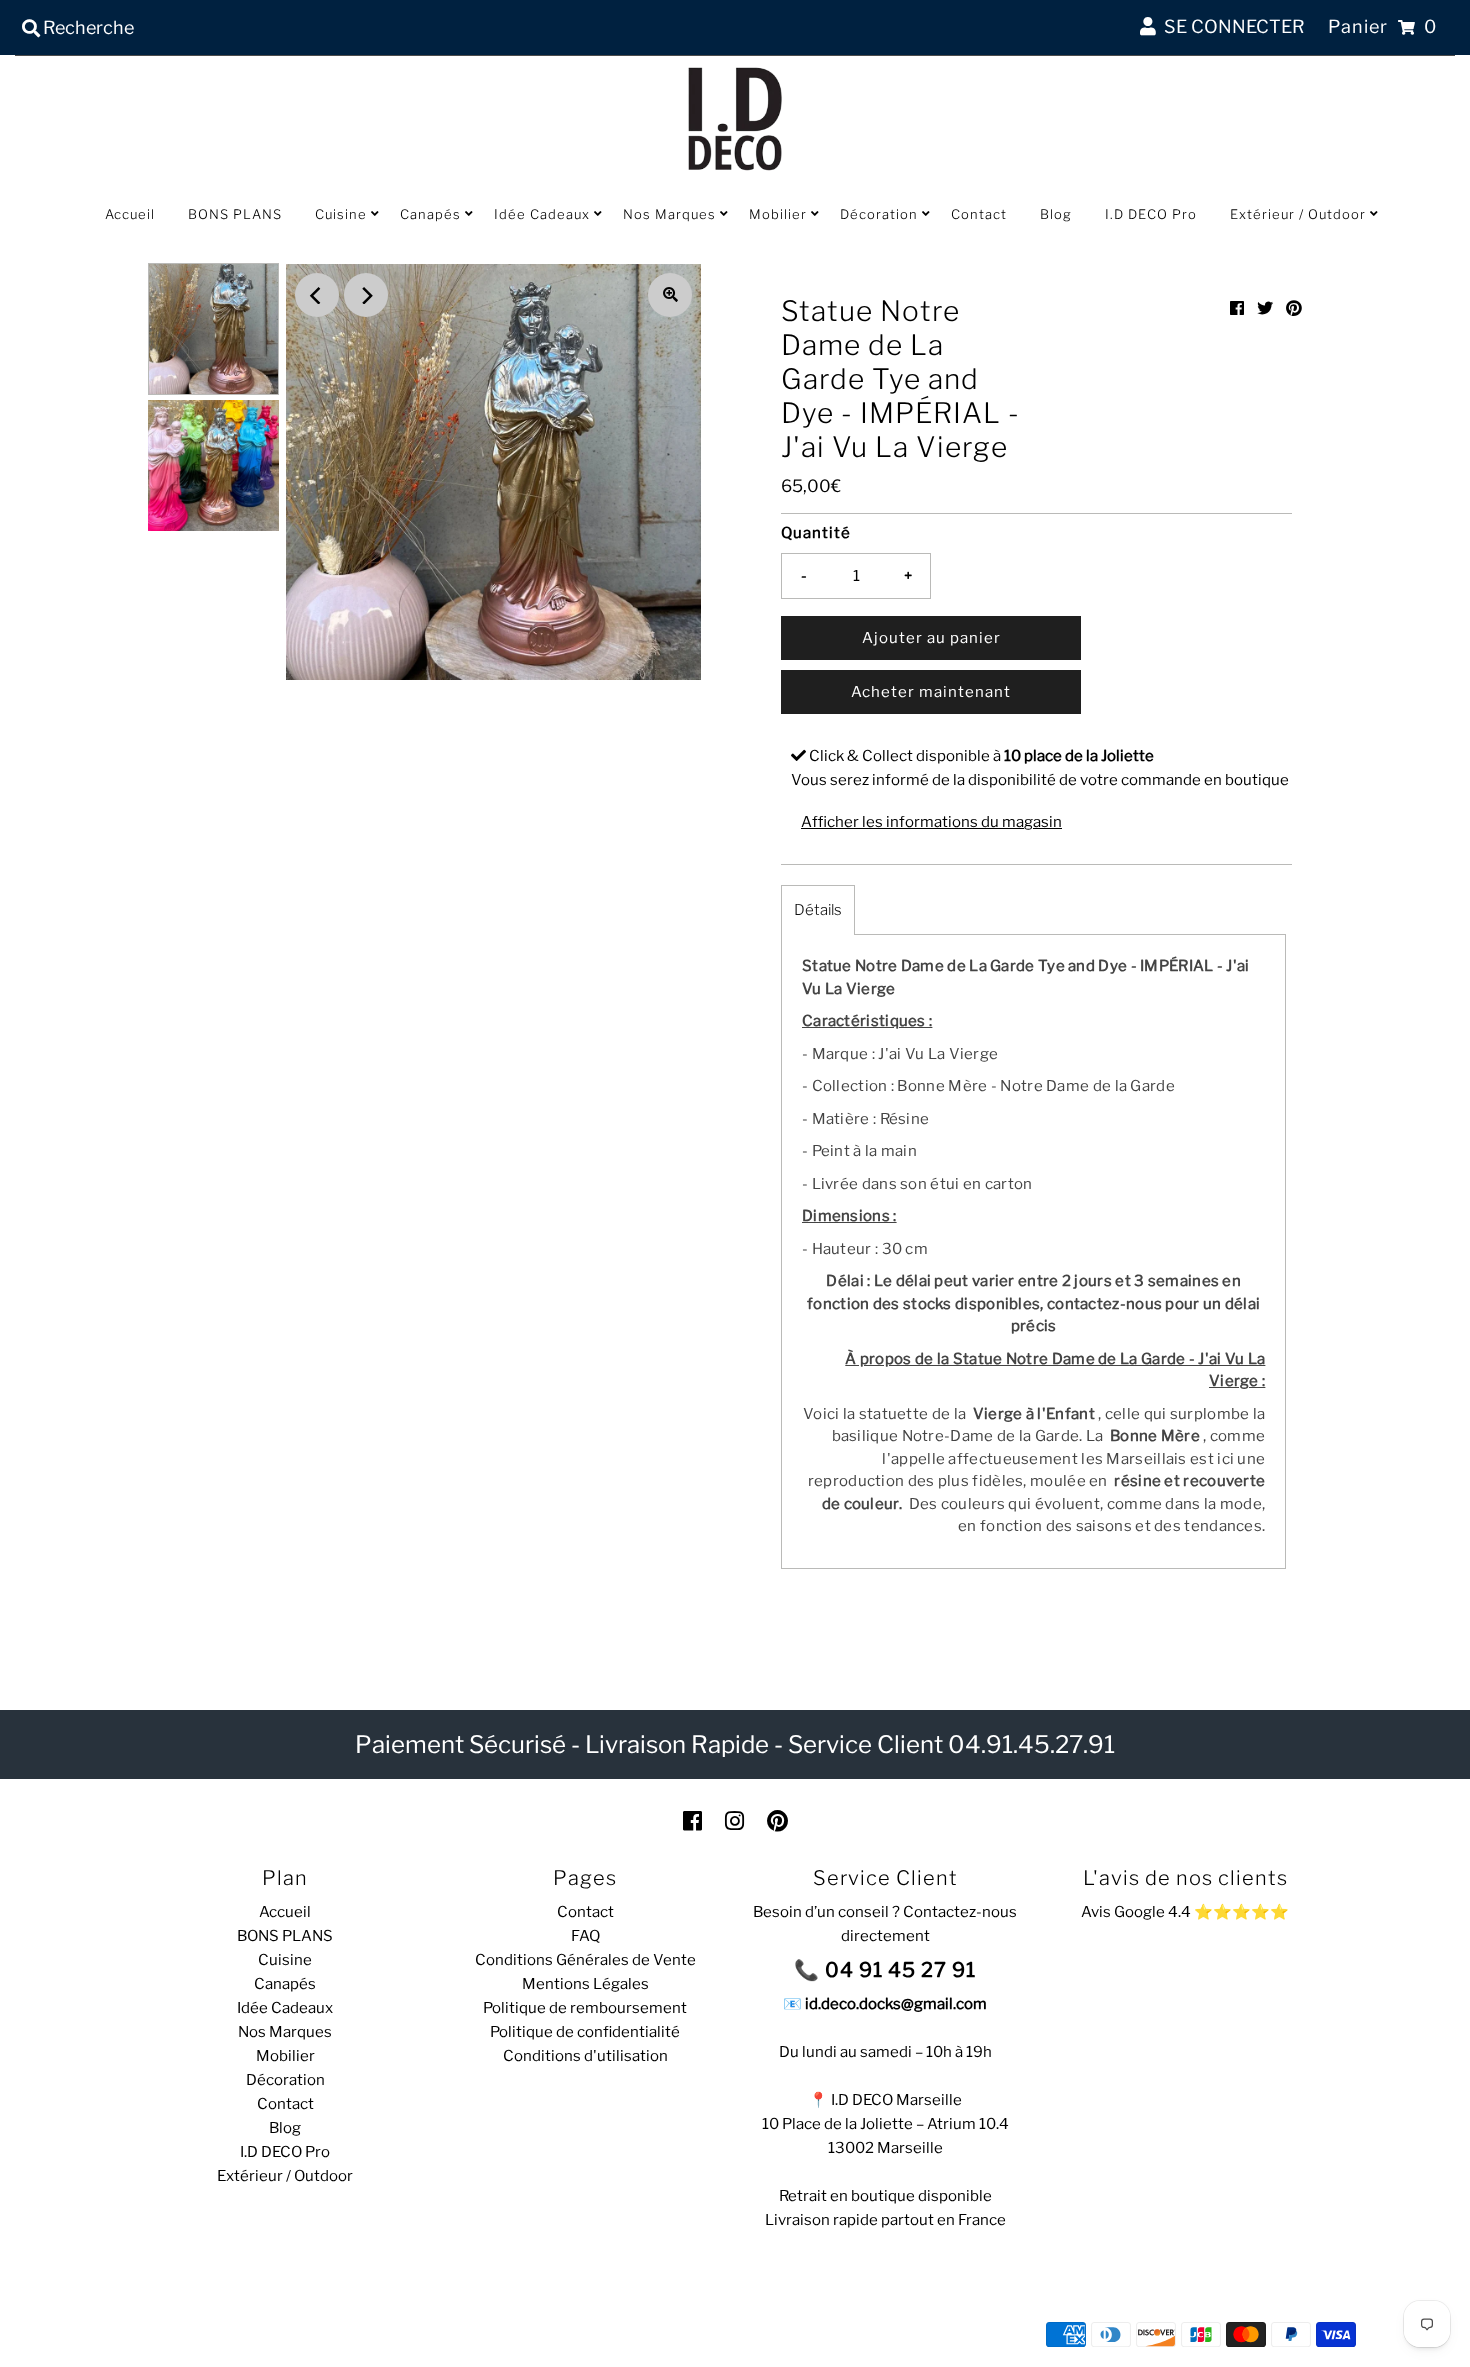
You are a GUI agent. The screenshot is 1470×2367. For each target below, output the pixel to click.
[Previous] (317, 295)
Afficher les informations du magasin (931, 822)
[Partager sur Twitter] (1265, 308)
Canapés (430, 214)
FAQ (585, 1936)
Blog (1056, 214)
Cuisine (341, 214)
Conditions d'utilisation (585, 2056)
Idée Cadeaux (542, 214)
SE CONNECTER (1230, 26)
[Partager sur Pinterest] (1294, 308)
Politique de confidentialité (585, 2032)
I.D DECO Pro (1151, 214)
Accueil (130, 214)
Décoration (879, 214)
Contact (979, 214)
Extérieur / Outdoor (1298, 214)
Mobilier (778, 214)
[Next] (366, 295)
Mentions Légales (585, 1984)
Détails (818, 910)
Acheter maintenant (931, 692)
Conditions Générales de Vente (585, 1960)
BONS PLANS (235, 214)
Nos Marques (669, 214)
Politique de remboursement (585, 2008)
